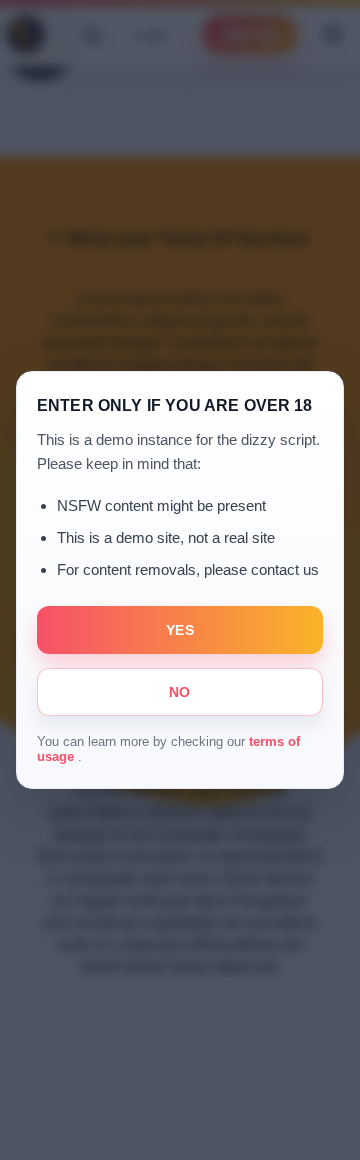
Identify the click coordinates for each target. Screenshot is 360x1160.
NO (180, 692)
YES (180, 630)
